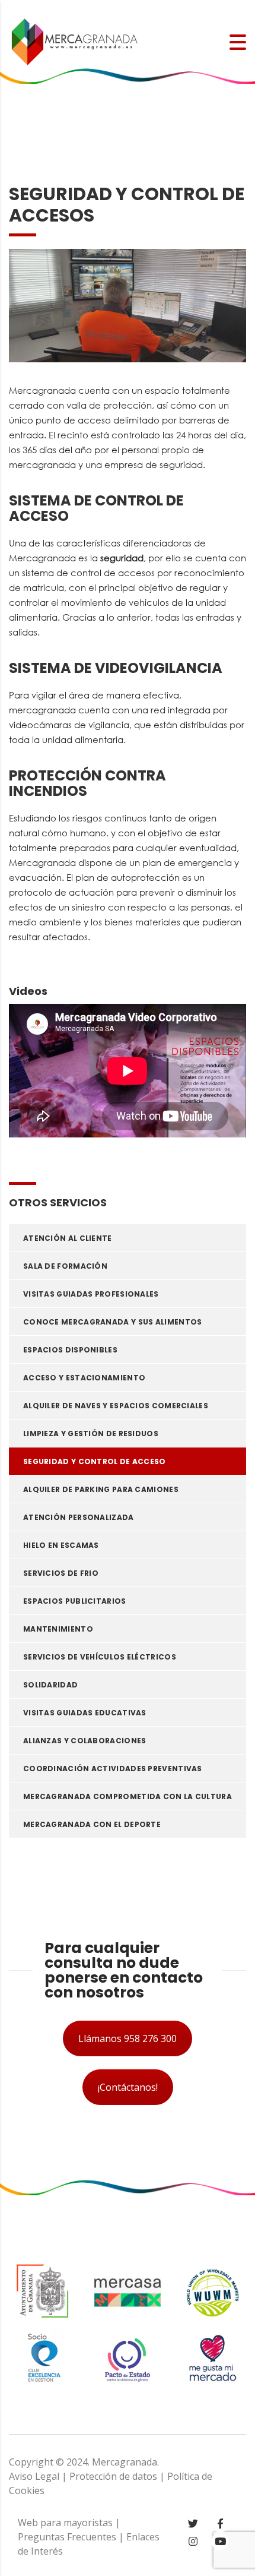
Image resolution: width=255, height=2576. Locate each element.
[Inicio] (74, 41)
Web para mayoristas (65, 2523)
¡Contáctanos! (128, 2087)
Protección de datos (113, 2476)
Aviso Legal (34, 2476)
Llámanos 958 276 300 (128, 2038)
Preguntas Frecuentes (67, 2537)
